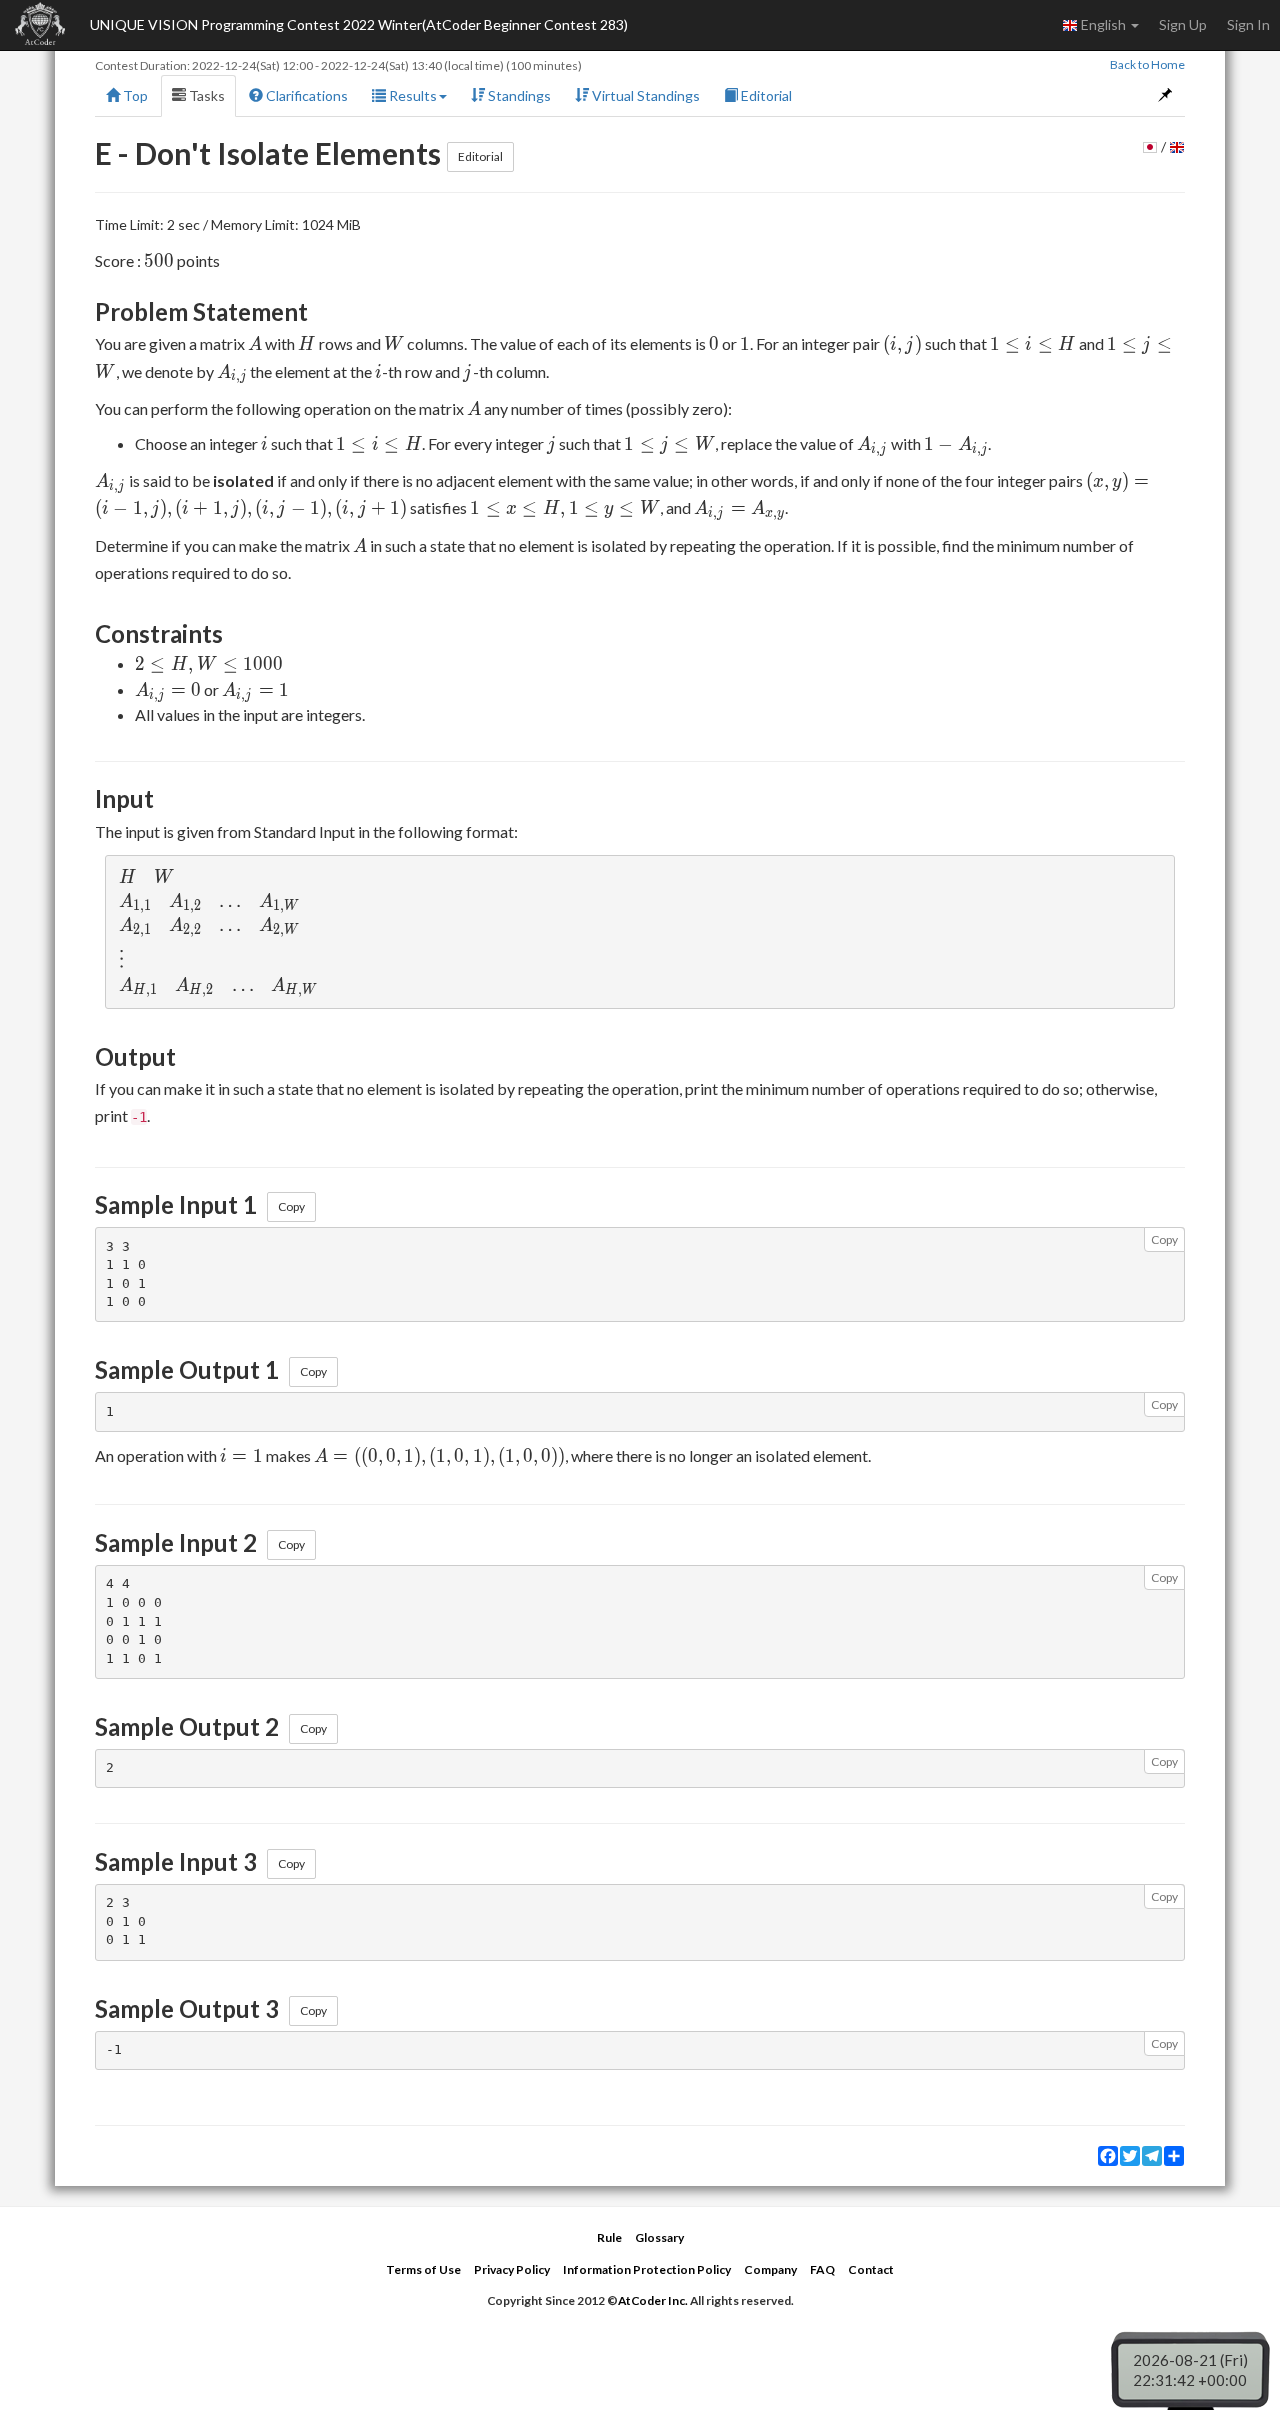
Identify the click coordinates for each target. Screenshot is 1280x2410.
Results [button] (411, 95)
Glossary (659, 2237)
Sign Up (1183, 24)
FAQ (822, 2269)
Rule (609, 2237)
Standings (518, 95)
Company (770, 2269)
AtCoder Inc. (653, 2300)
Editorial (765, 95)
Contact (871, 2269)
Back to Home (1147, 64)
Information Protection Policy (647, 2269)
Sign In (1248, 24)
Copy (291, 1206)
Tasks (205, 95)
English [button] (1103, 24)
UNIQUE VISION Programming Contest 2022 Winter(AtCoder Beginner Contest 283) (359, 24)
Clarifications (305, 95)
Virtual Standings (644, 95)
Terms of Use (423, 2269)
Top (134, 95)
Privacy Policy (512, 2269)
